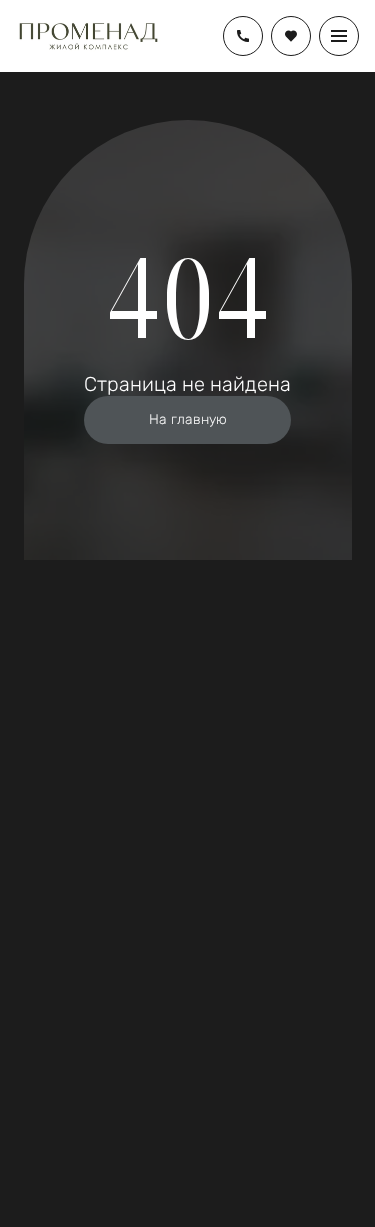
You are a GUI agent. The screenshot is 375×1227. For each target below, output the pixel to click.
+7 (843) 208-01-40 (243, 36)
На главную (188, 419)
